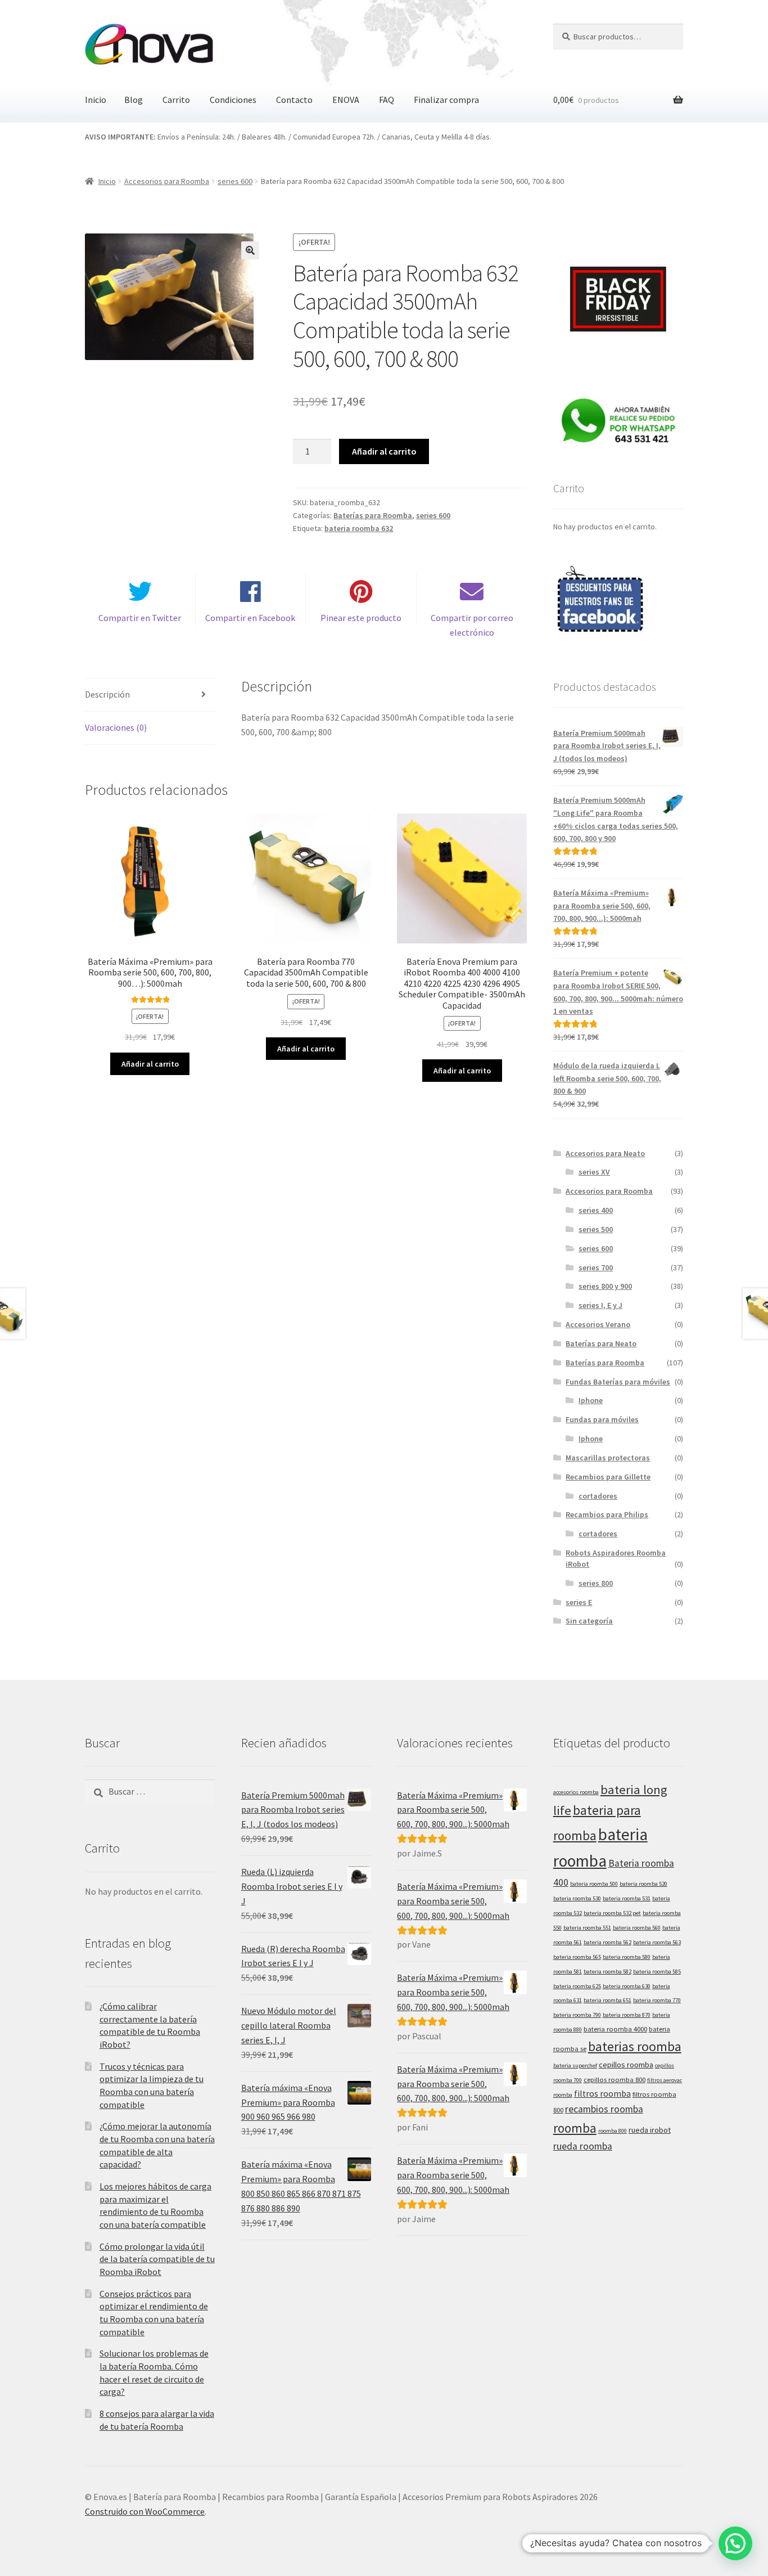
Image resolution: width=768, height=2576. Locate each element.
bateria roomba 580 (627, 1957)
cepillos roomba (626, 2065)
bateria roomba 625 (577, 1986)
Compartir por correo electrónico (472, 625)
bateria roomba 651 (607, 2000)
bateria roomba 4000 (615, 2029)
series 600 (235, 181)
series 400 (596, 1210)
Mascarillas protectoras (608, 1458)
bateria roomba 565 (577, 1957)
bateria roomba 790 (577, 2015)
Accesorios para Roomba (167, 181)
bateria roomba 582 (607, 1972)
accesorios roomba (576, 1792)
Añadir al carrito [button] (150, 1064)
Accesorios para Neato (605, 1153)
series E (579, 1602)
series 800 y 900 (605, 1286)
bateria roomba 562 (607, 1942)
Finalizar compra (446, 100)
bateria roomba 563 (657, 1942)
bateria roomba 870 (627, 2015)
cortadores (598, 1496)
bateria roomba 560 (637, 1928)
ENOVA (346, 100)
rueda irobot (650, 2130)
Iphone (591, 1400)
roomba (575, 2128)
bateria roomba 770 (657, 2000)
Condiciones (233, 100)
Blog (134, 100)
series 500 (596, 1229)
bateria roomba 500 (594, 1884)
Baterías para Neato (601, 1343)
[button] (250, 250)
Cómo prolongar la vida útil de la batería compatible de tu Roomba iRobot (157, 2259)
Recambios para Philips (607, 1514)
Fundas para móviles (602, 1419)
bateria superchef (575, 2065)
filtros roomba (602, 2094)
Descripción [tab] (107, 694)
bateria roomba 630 (627, 1986)
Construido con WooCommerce (145, 2511)
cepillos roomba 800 (615, 2080)
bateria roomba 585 (657, 1972)
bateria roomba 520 (643, 1884)
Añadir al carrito (384, 451)
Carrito (176, 100)
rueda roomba (583, 2146)
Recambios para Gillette (608, 1477)
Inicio (96, 100)
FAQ (387, 100)
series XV (594, 1172)
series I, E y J (600, 1305)
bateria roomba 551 (587, 1928)
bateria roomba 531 (627, 1898)
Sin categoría (589, 1621)
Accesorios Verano (598, 1324)
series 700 (596, 1267)
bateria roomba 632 (359, 528)
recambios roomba (604, 2109)
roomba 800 (613, 2131)
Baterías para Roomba (373, 515)
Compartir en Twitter (140, 618)
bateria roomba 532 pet (612, 1913)
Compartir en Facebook (250, 618)
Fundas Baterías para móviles (618, 1382)
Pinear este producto (361, 618)
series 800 (596, 1583)
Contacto (294, 100)
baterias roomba (635, 2046)
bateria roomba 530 (577, 1898)
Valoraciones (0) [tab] (116, 727)
